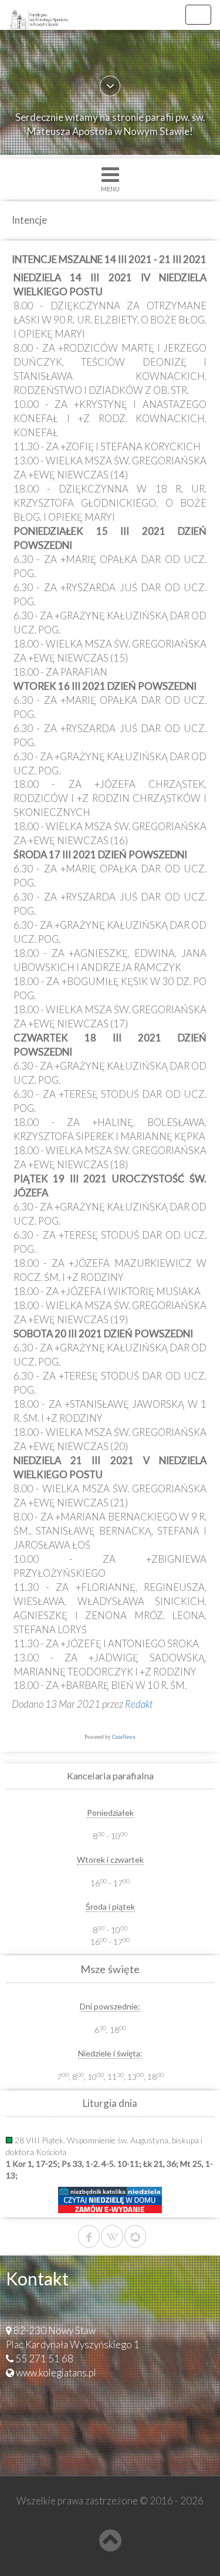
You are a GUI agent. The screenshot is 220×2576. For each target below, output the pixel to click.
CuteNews (124, 1737)
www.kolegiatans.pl (56, 2373)
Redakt (139, 1704)
